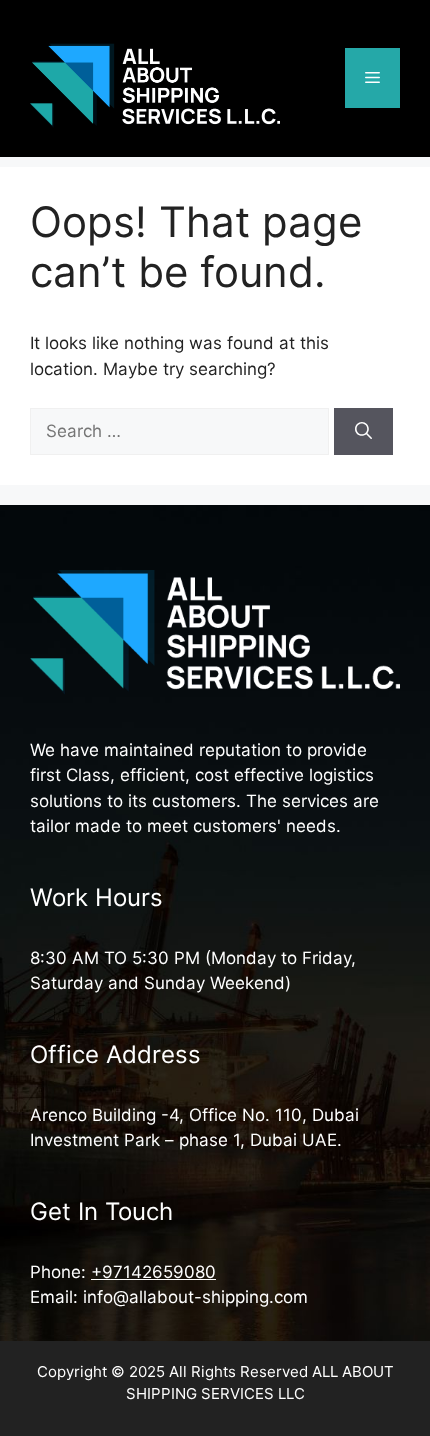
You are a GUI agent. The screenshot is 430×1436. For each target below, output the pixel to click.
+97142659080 (153, 1272)
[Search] (363, 432)
